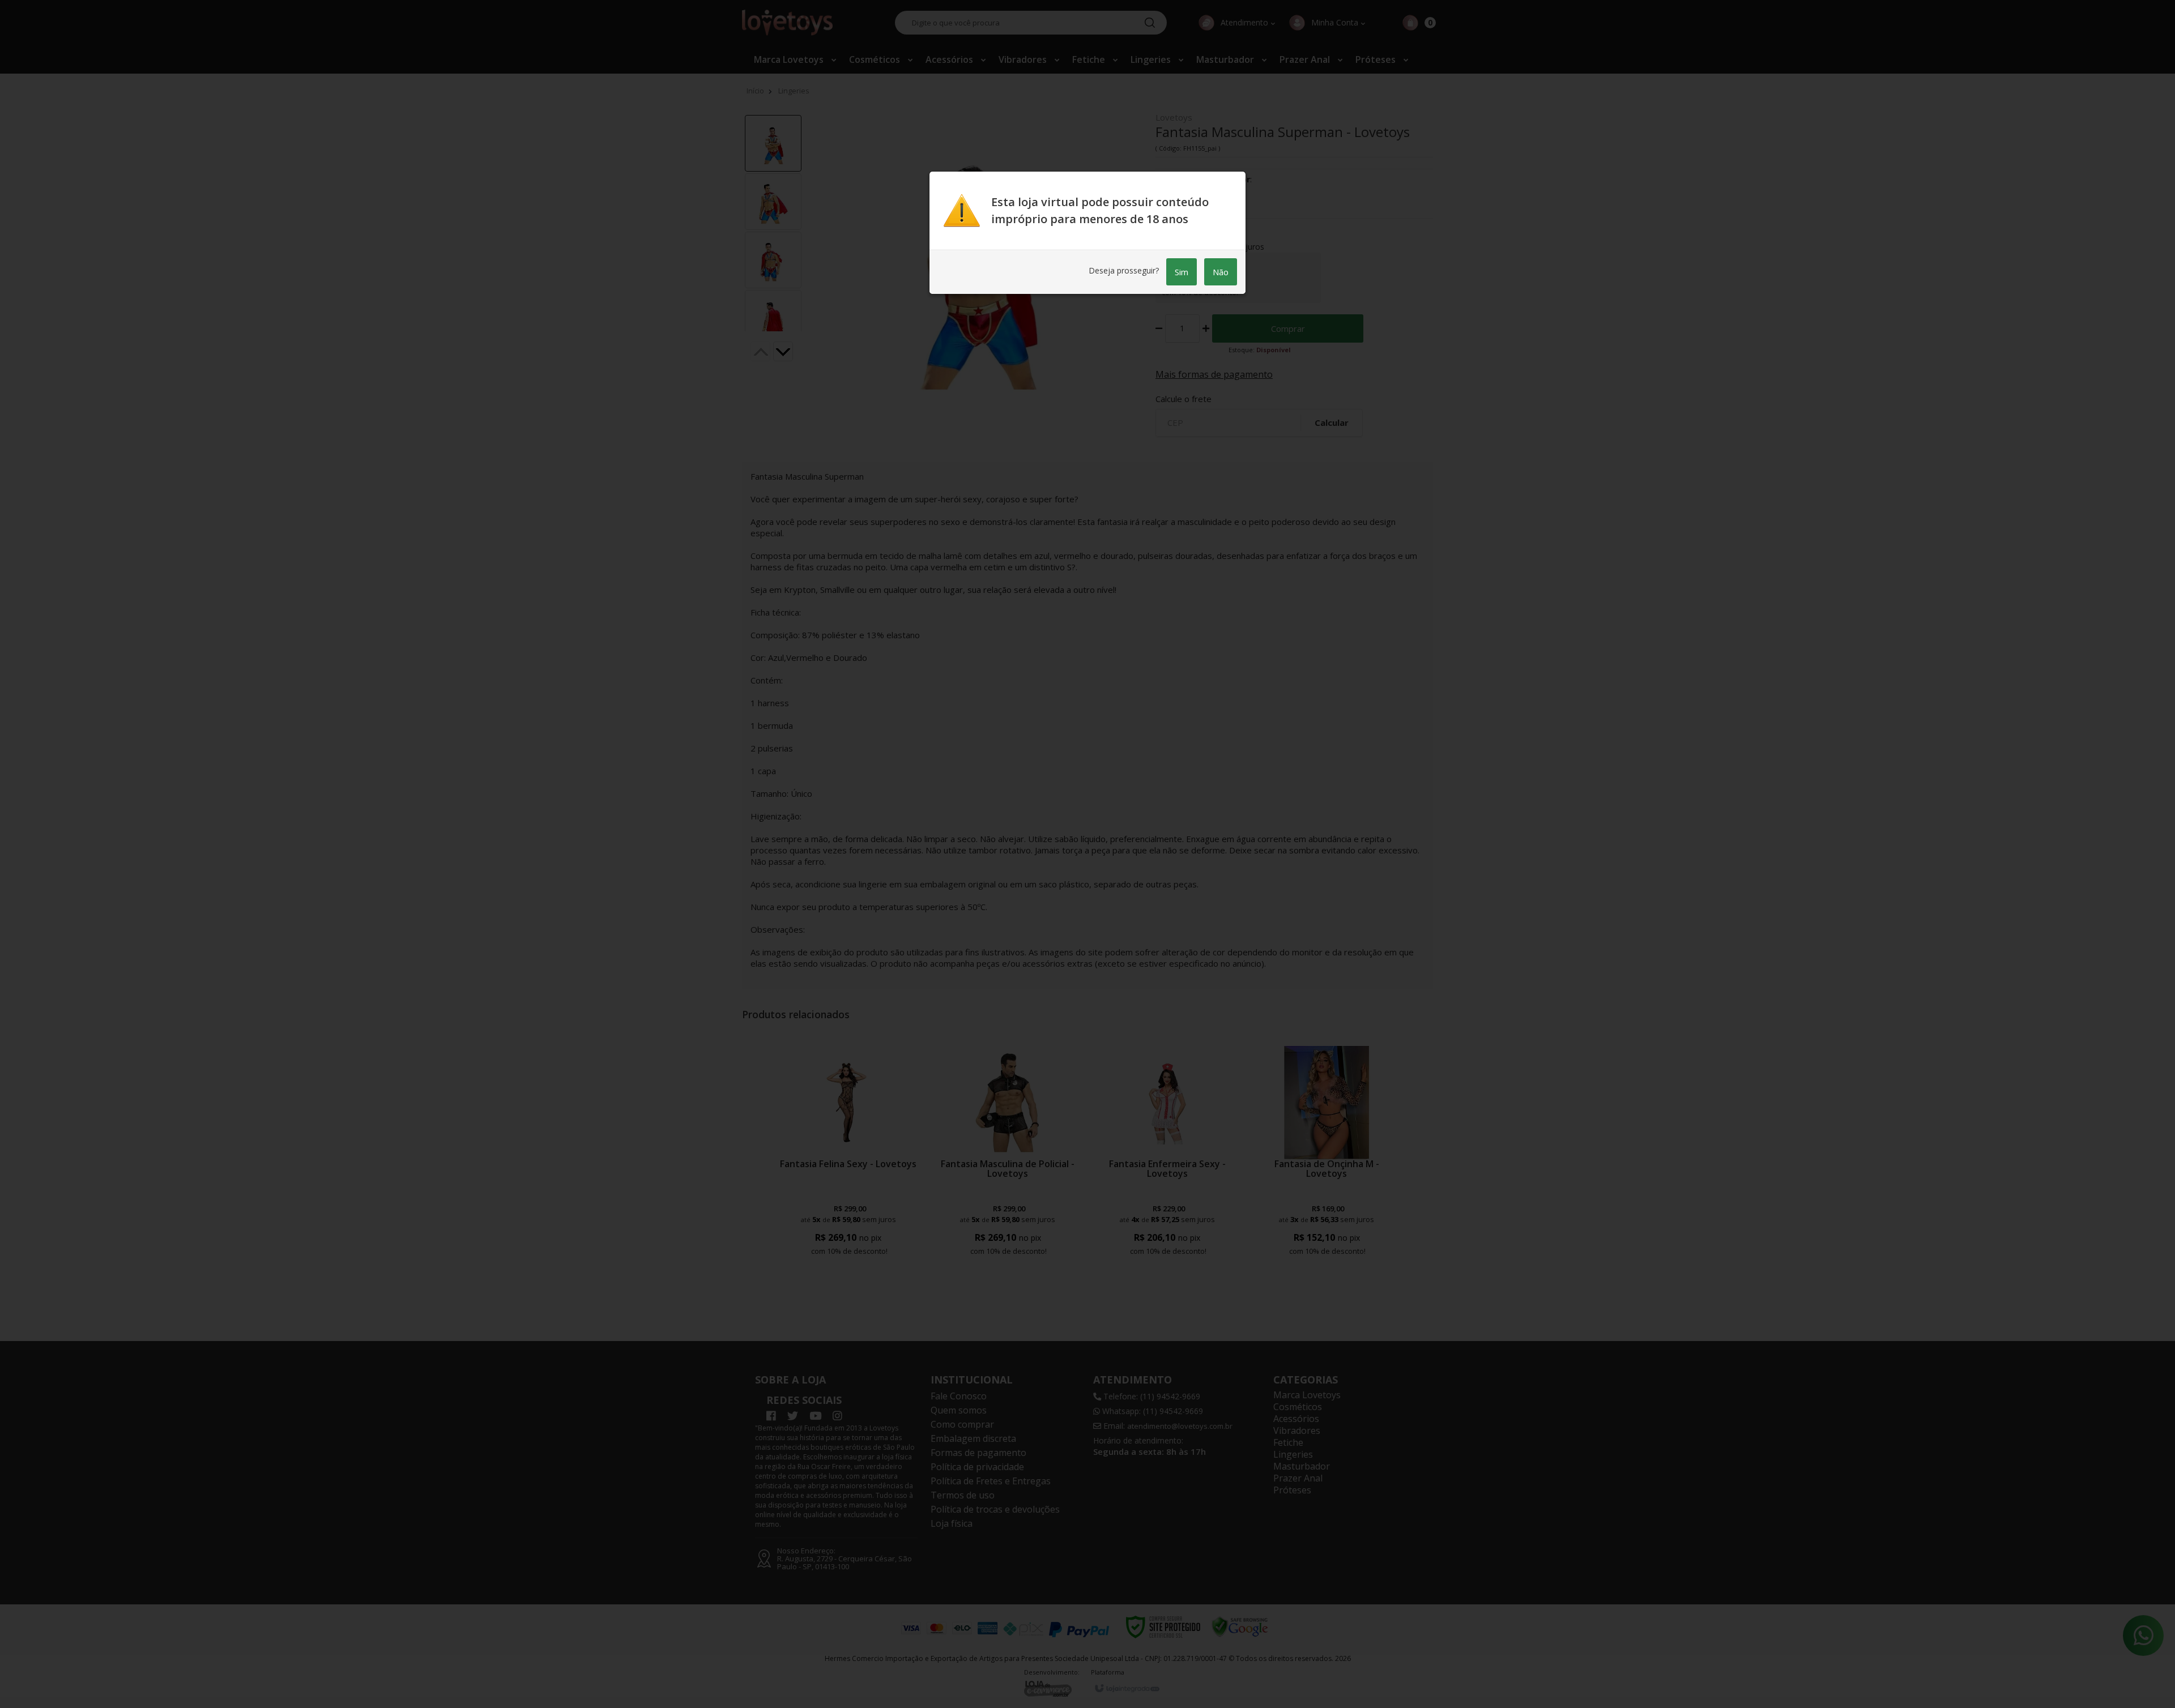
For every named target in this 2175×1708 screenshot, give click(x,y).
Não (1221, 272)
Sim (1182, 272)
